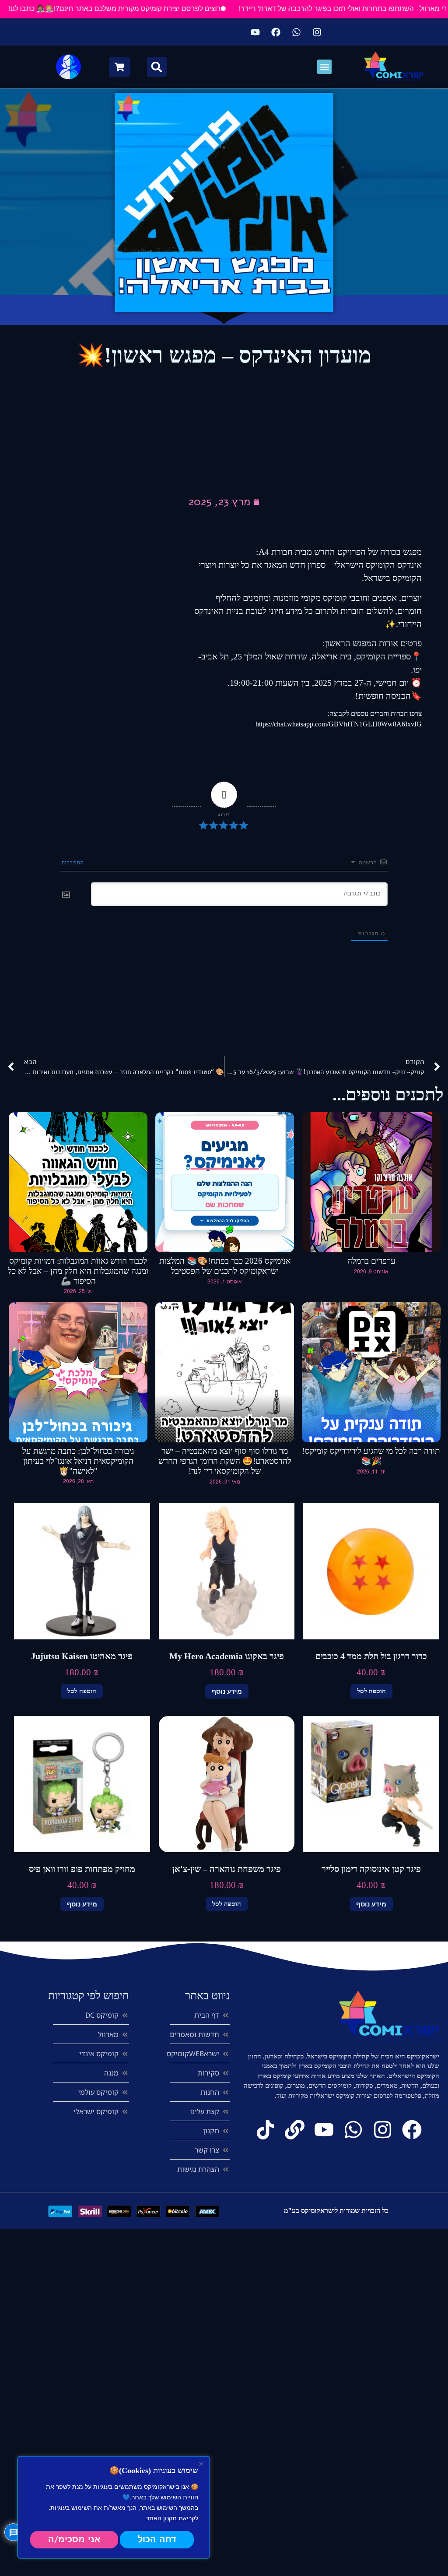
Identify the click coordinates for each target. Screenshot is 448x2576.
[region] (114, 2507)
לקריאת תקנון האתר (172, 2518)
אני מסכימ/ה (74, 2539)
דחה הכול (157, 2539)
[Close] (201, 2463)
